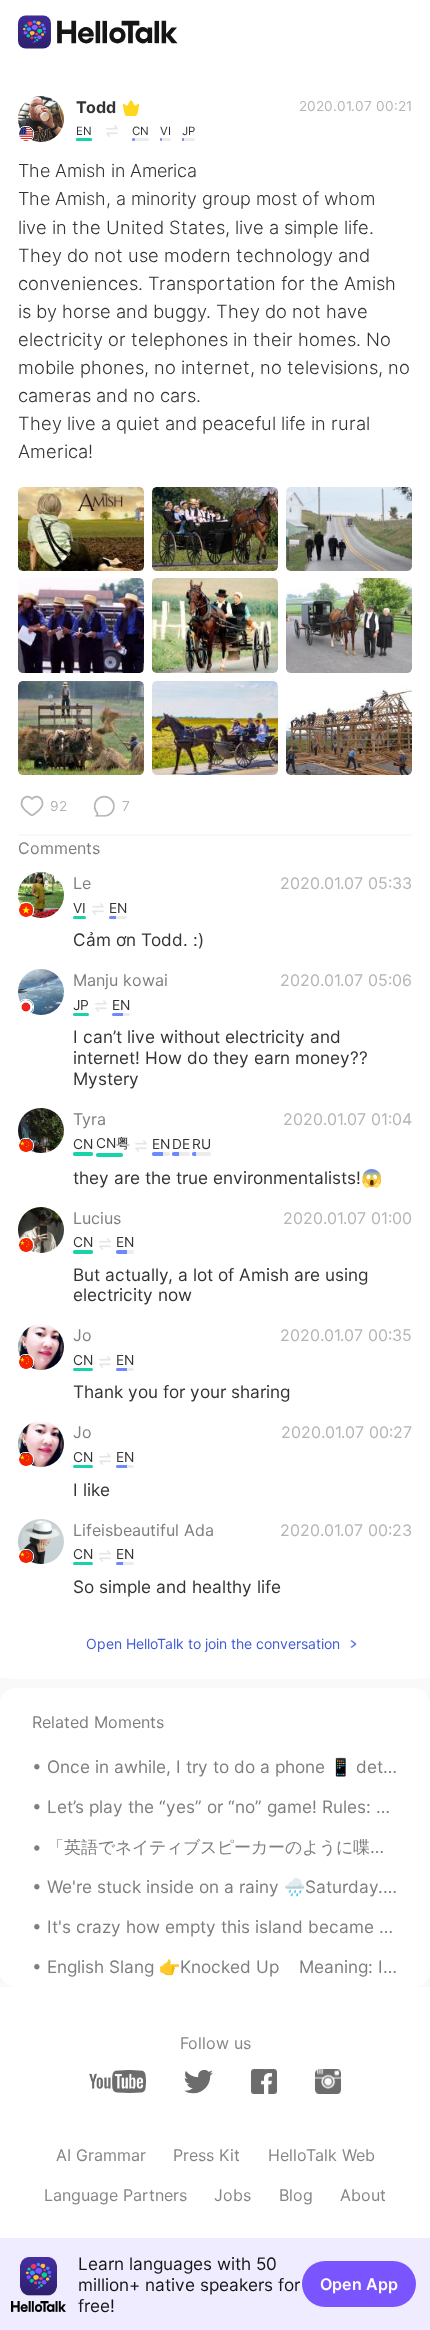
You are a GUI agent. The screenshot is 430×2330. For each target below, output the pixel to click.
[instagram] (328, 2081)
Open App (359, 2284)
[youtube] (117, 2081)
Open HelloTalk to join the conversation (213, 1643)
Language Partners (115, 2195)
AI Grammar (101, 2155)
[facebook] (264, 2081)
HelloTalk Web (321, 2155)
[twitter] (198, 2082)
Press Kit (206, 2155)
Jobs (232, 2195)
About (363, 2195)
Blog (296, 2195)
